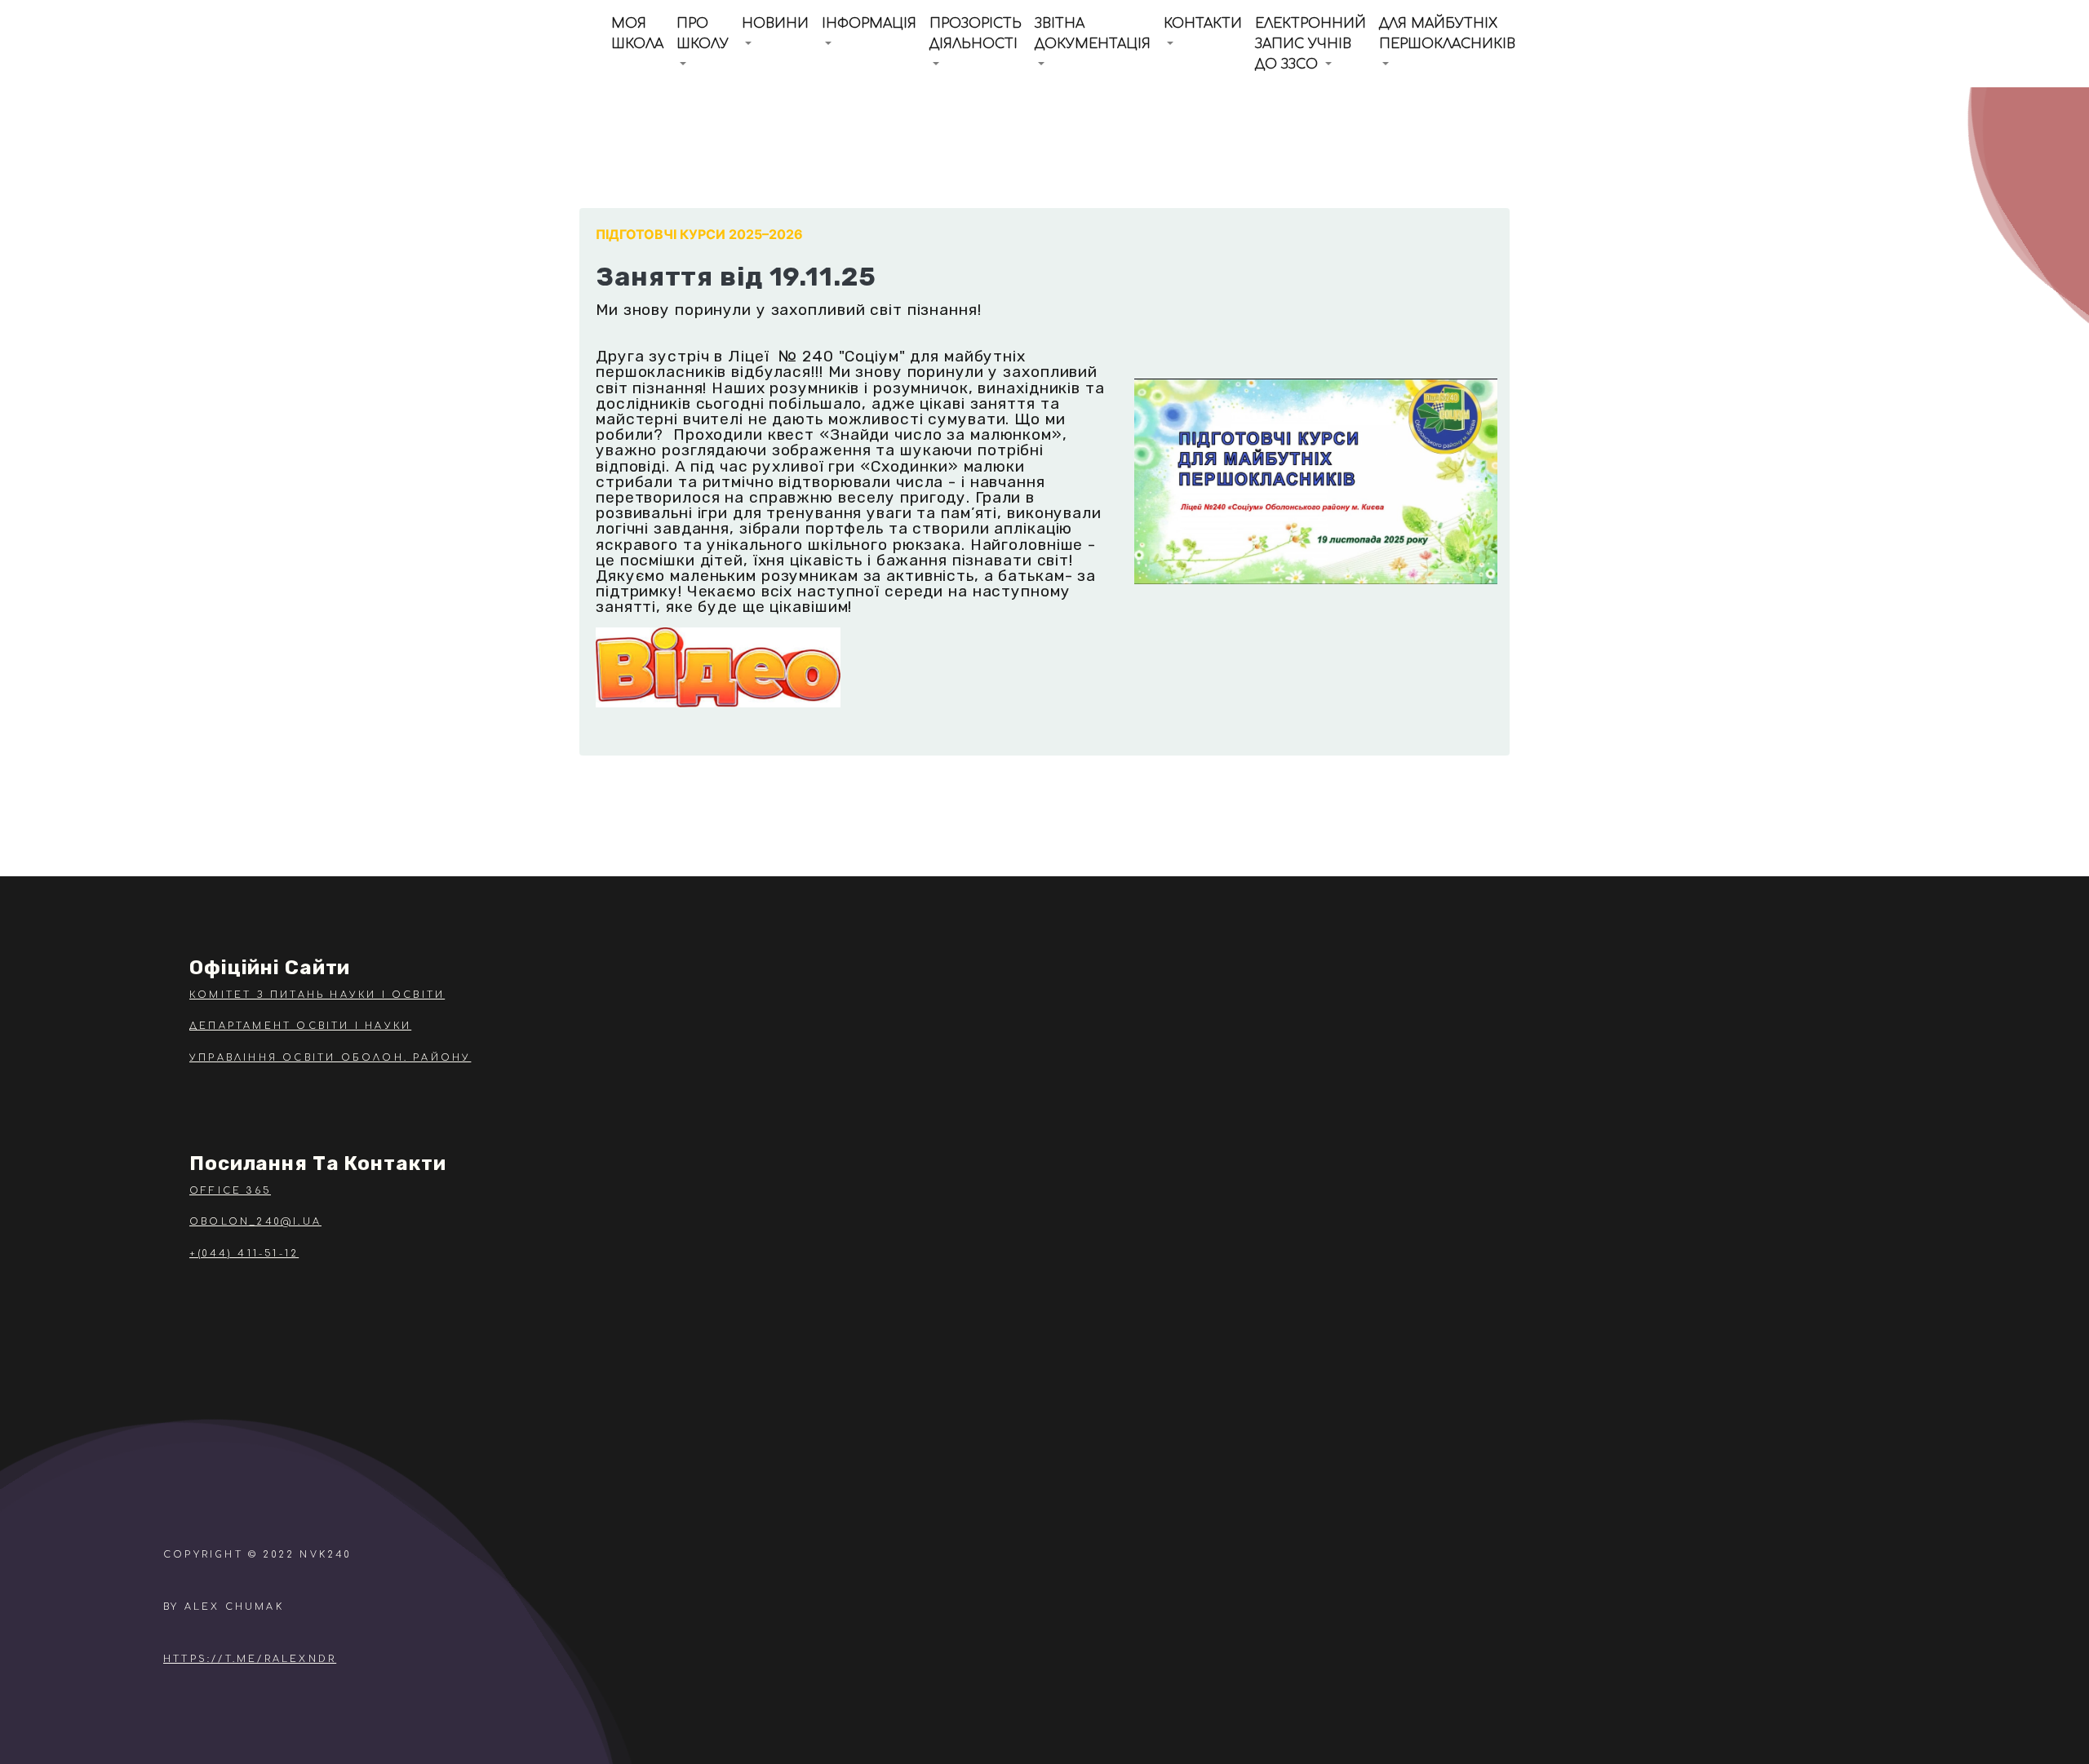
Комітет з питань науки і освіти (317, 995)
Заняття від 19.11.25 (736, 277)
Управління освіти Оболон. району (330, 1058)
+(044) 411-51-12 (244, 1254)
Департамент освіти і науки (300, 1026)
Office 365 (230, 1191)
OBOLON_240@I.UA (255, 1222)
